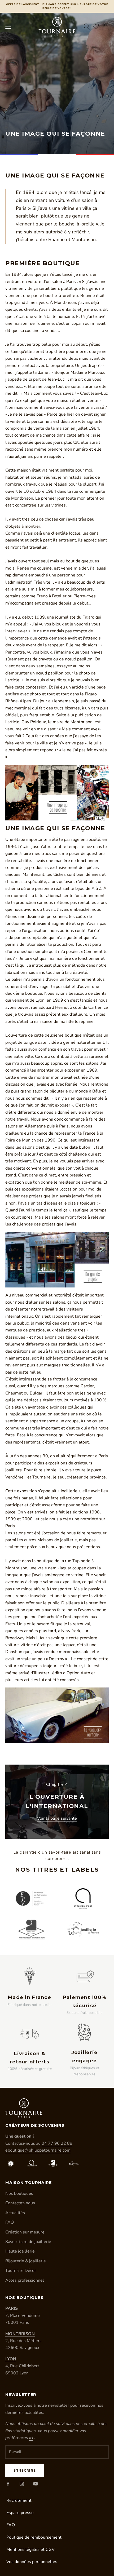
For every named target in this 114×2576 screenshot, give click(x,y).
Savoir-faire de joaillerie (28, 2242)
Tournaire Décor (21, 2271)
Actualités (15, 2213)
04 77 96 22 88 (57, 2143)
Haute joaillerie (20, 2251)
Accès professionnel (25, 2280)
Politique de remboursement (34, 2537)
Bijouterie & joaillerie (26, 2261)
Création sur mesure (25, 2232)
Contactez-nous (20, 2203)
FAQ (10, 2222)
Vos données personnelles (32, 2562)
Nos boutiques (19, 2193)
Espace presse (20, 2513)
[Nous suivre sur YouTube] (36, 2484)
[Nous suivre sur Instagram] (22, 2484)
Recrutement (19, 2501)
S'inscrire (25, 2470)
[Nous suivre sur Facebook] (8, 2484)
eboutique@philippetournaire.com (38, 2150)
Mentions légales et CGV (30, 2550)
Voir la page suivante (57, 1818)
